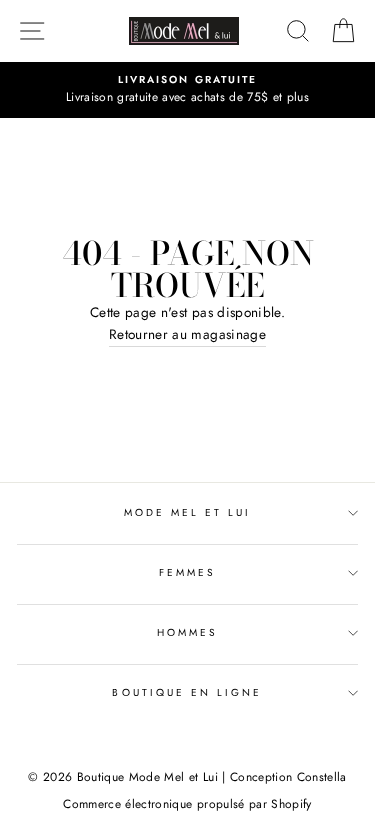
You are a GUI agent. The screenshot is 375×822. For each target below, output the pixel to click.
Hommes (187, 632)
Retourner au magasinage (187, 334)
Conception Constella (288, 777)
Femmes (187, 572)
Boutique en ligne (187, 692)
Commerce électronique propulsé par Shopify (187, 804)
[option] (187, 90)
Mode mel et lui (188, 512)
